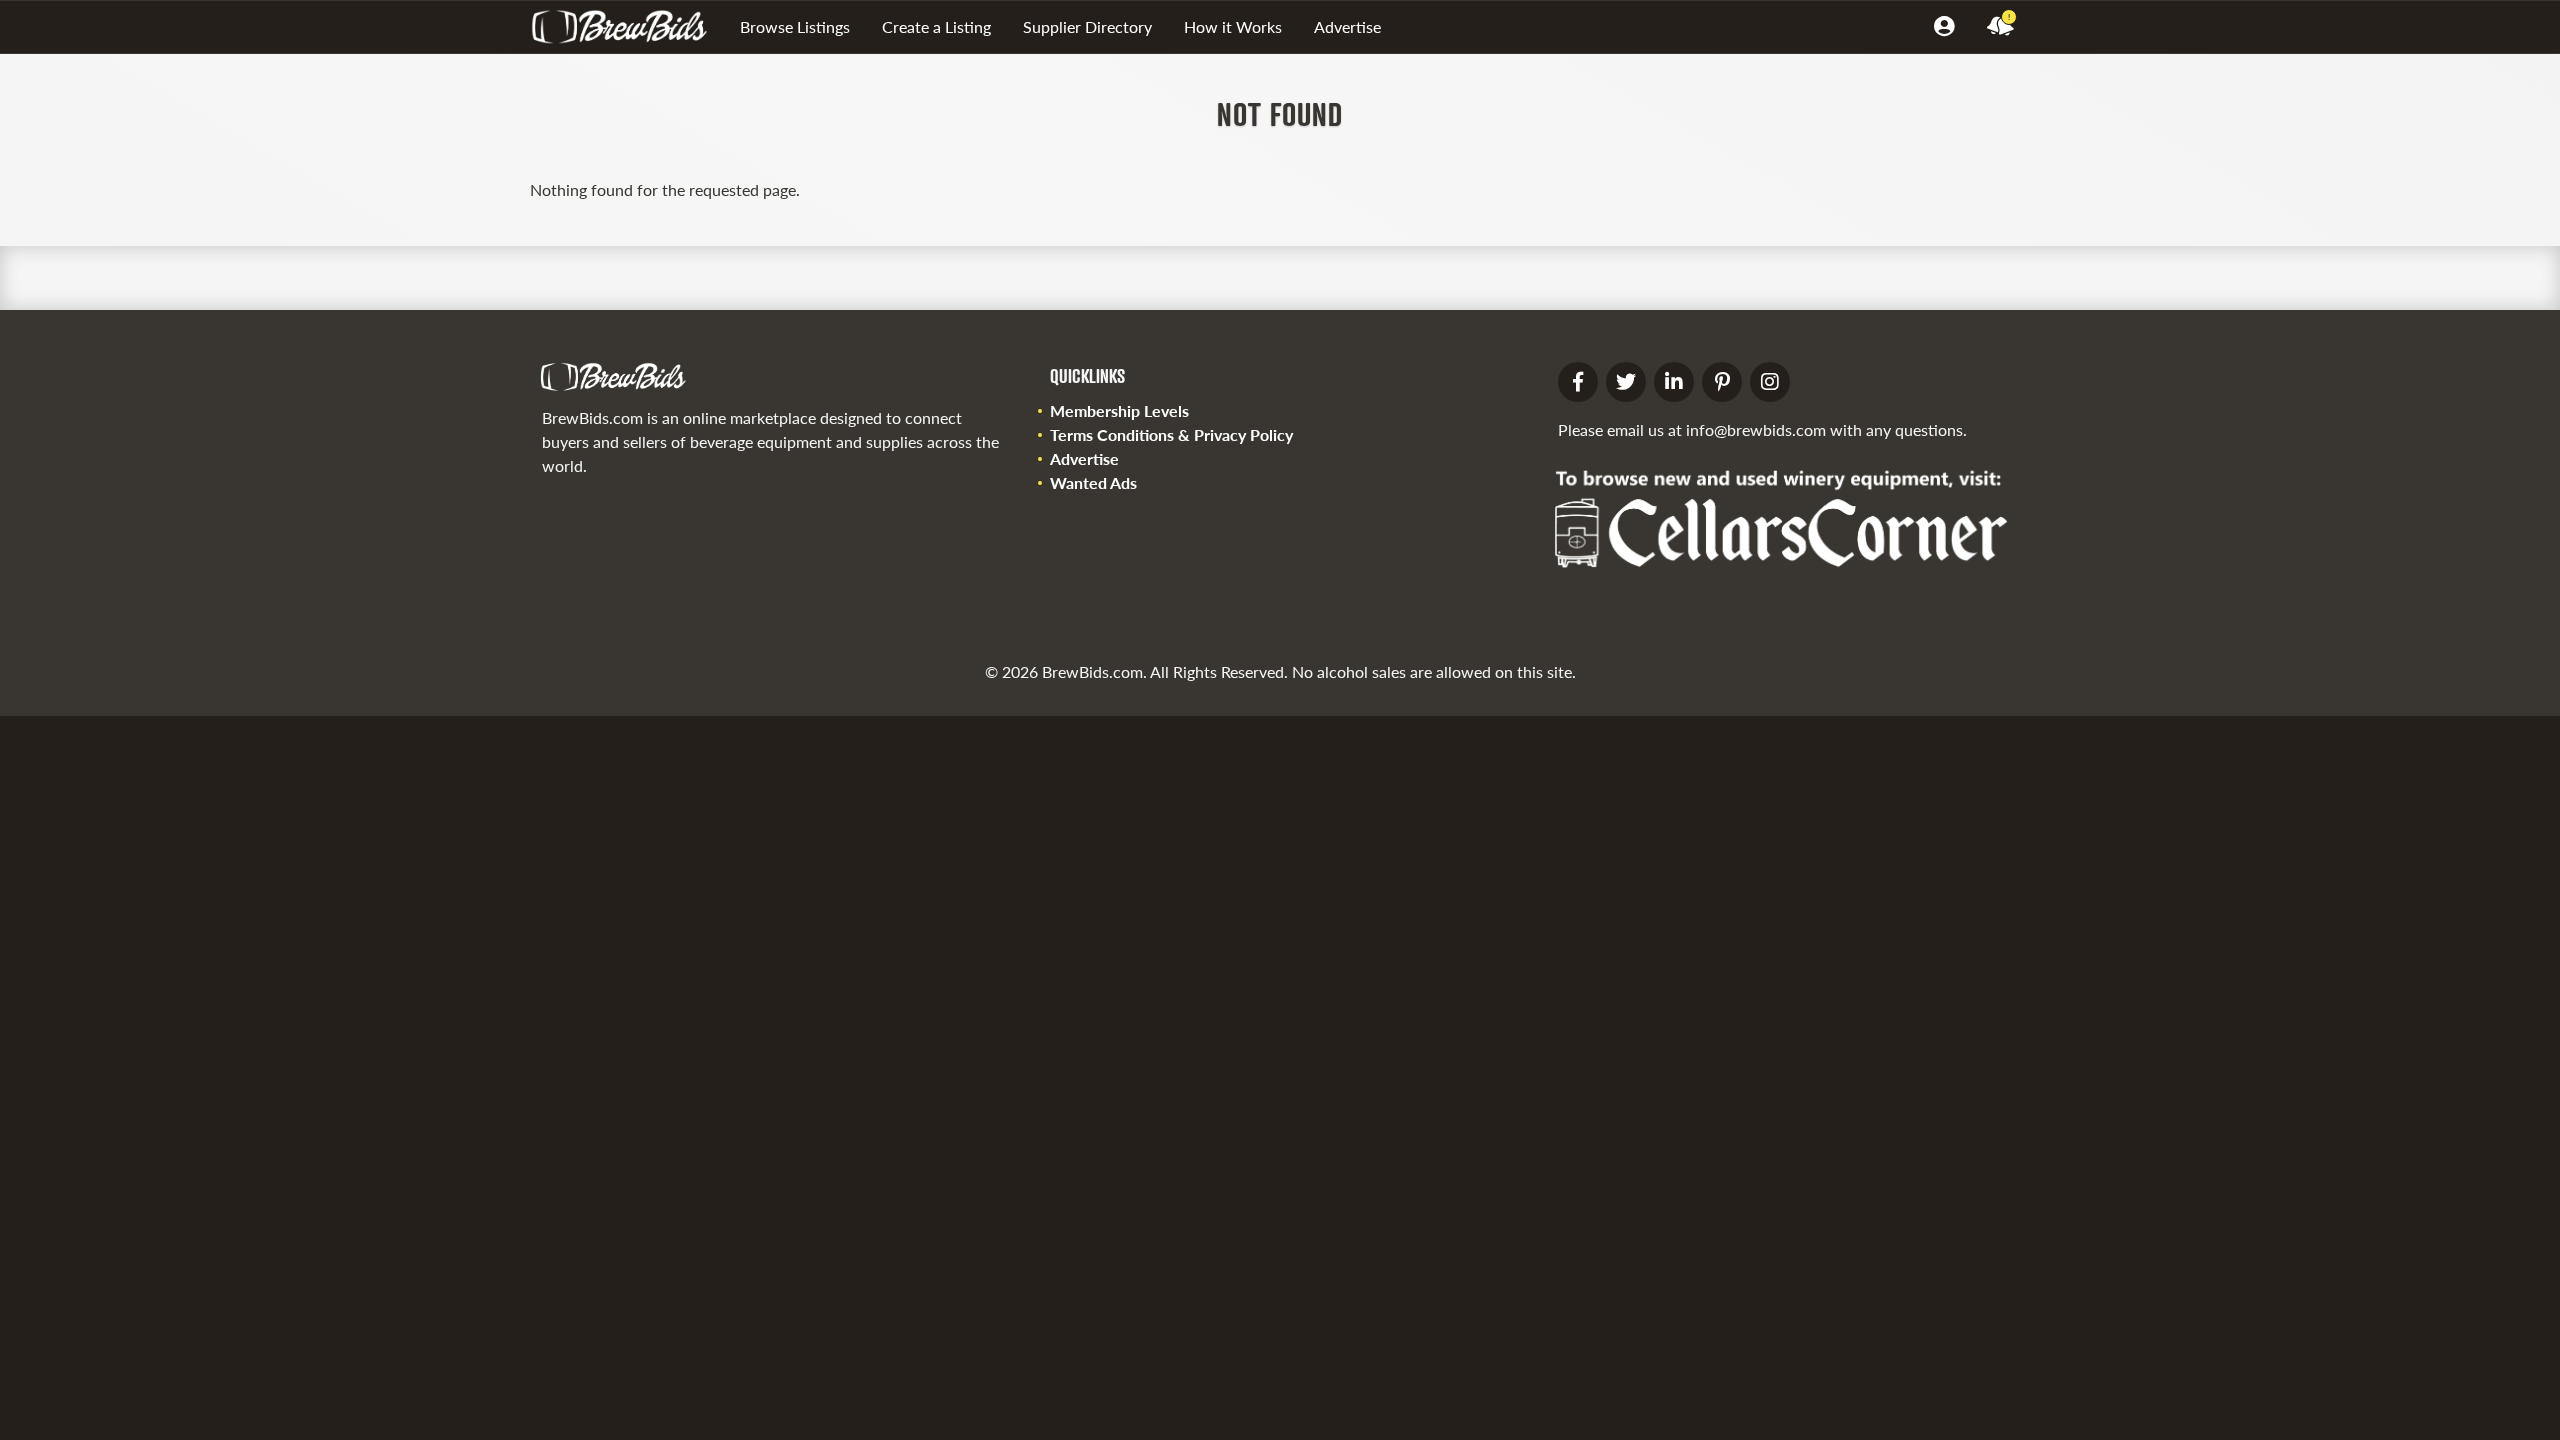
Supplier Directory (1087, 26)
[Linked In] (1674, 382)
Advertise (1347, 26)
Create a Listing (936, 26)
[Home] (627, 27)
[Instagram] (1770, 382)
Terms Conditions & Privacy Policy (1171, 434)
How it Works (1233, 26)
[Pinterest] (1722, 382)
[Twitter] (1626, 382)
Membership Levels (1119, 410)
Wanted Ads (1093, 482)
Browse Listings (795, 26)
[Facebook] (1578, 382)
